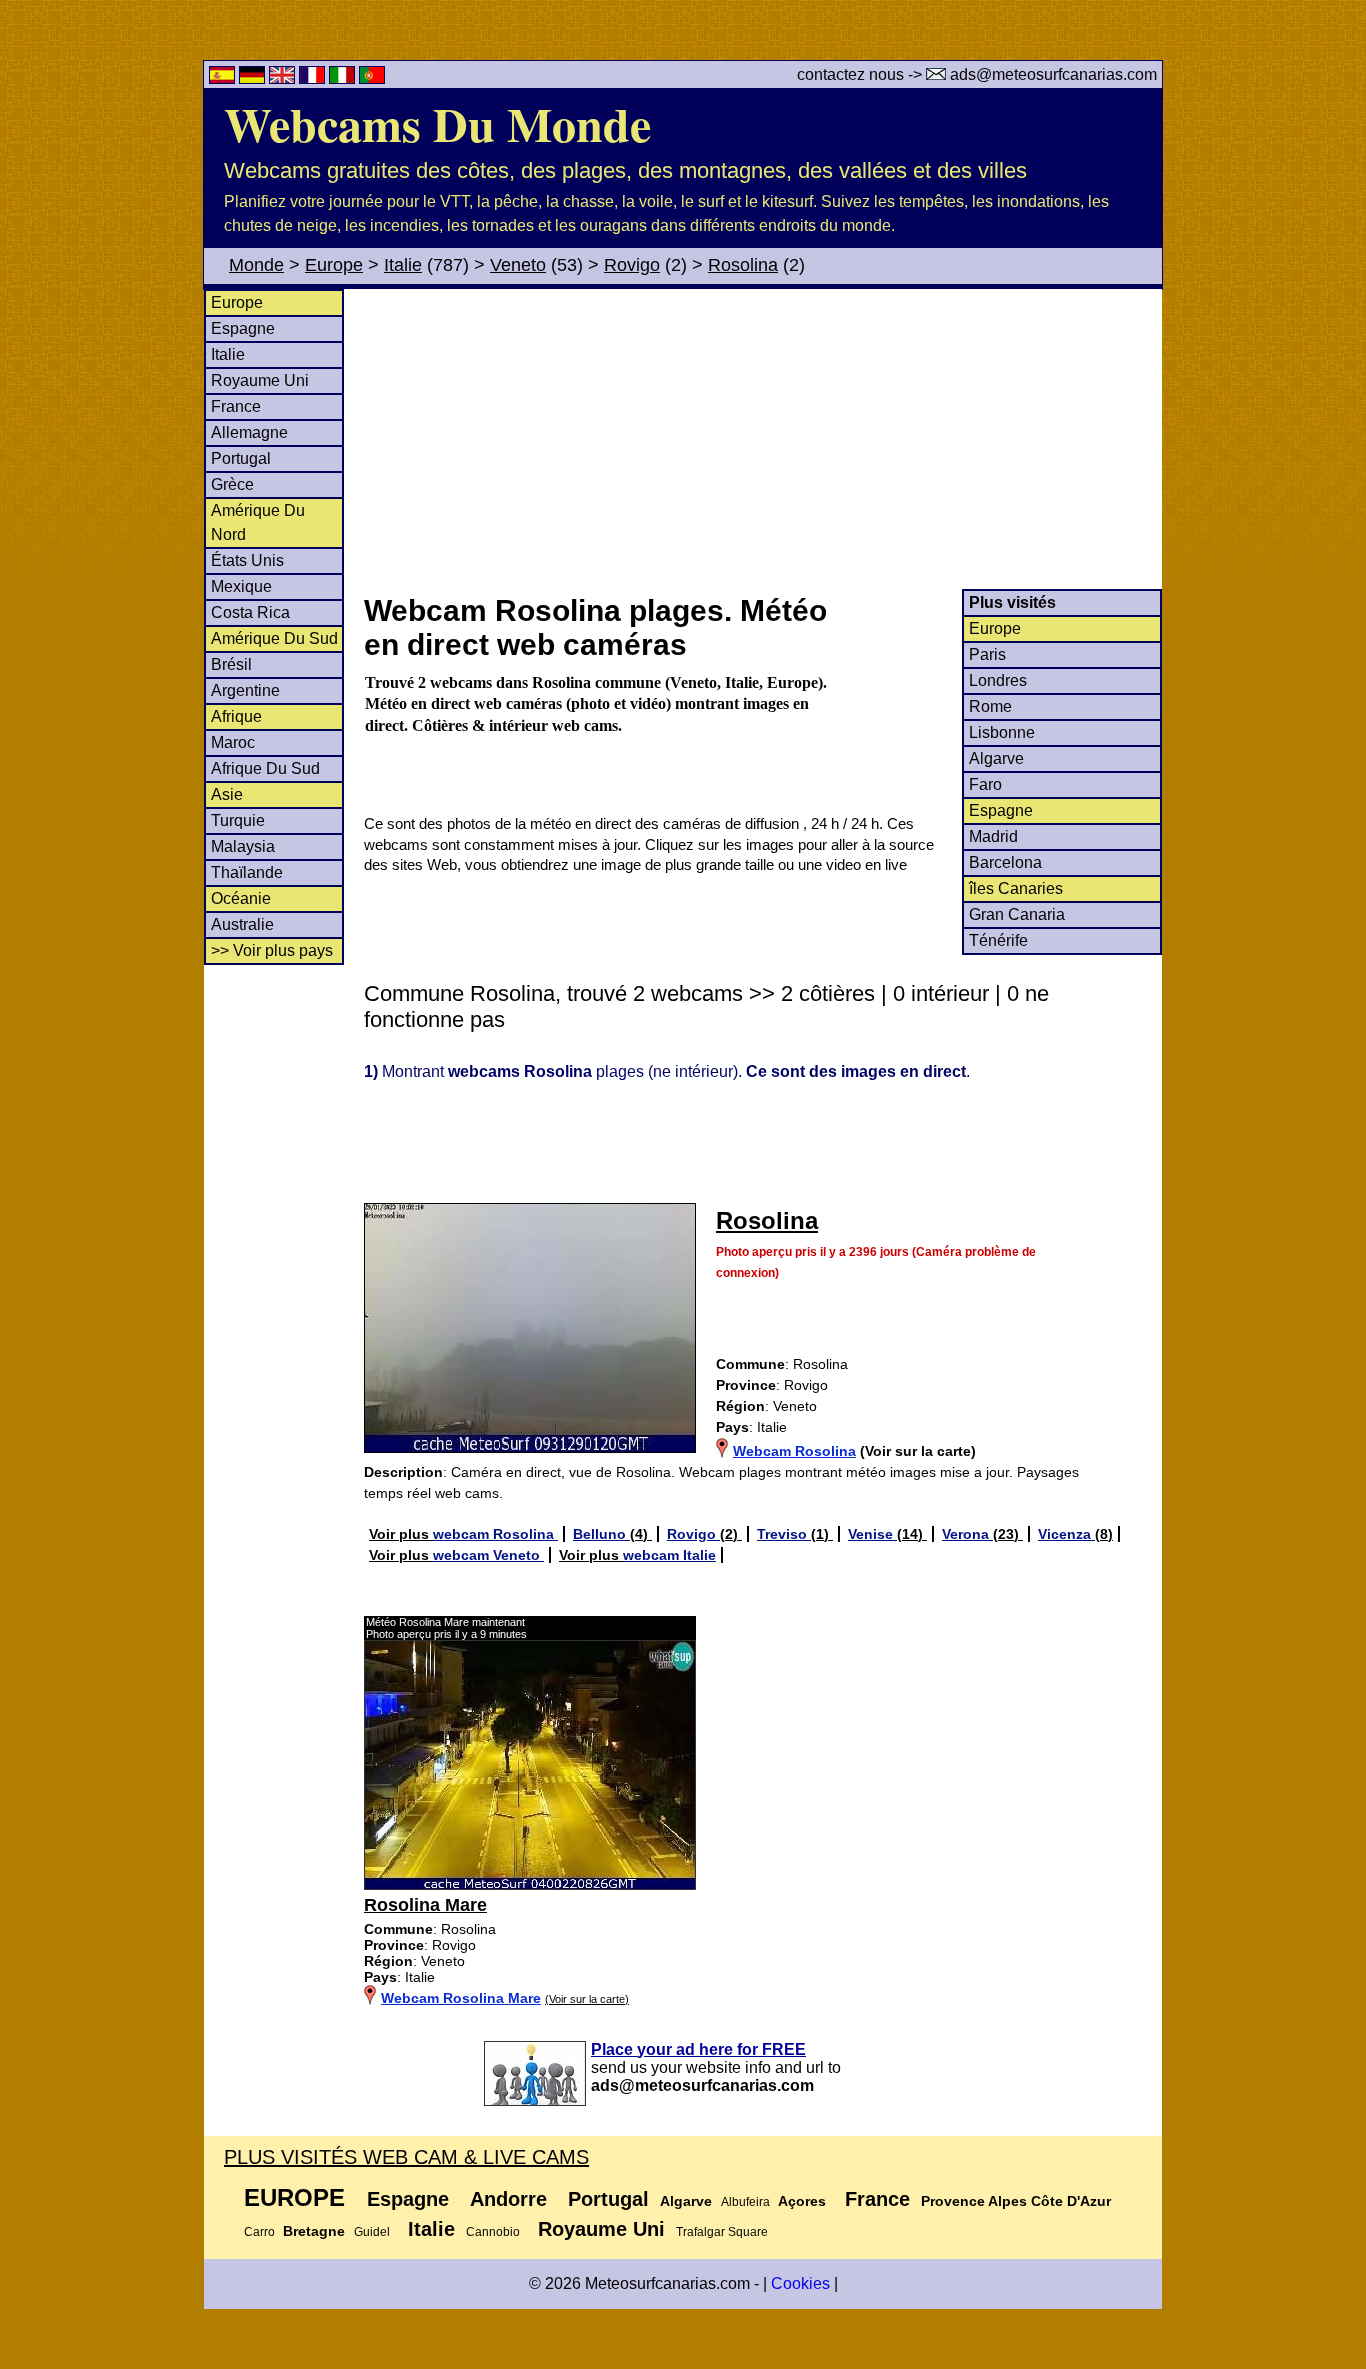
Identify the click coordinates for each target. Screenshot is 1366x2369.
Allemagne (249, 432)
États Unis (247, 560)
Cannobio (493, 2232)
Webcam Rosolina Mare (461, 1998)
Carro (259, 2232)
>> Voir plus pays (272, 950)
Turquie (238, 820)
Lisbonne (1002, 732)
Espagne (243, 328)
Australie (242, 924)
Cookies (800, 2283)
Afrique (236, 716)
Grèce (232, 484)
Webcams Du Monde (437, 123)
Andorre (508, 2199)
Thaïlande (247, 872)
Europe (334, 265)
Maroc (233, 742)
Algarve (996, 758)
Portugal (241, 458)
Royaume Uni (260, 380)
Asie (227, 794)
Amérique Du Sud (274, 638)
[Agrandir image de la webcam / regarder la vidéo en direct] (530, 1885)
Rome (990, 706)
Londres (998, 680)
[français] (314, 78)
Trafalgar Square (722, 2232)
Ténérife (998, 940)
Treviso (784, 1534)
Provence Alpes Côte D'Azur (1016, 2201)
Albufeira (745, 2202)
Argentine (245, 690)
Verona (967, 1534)
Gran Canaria (1017, 914)
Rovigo (632, 265)
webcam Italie (669, 1555)
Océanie (241, 898)
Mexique (241, 586)
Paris (987, 654)
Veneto (518, 265)
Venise (872, 1534)
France (236, 406)
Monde (256, 265)
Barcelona (1005, 862)
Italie (403, 265)
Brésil (231, 664)
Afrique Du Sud (265, 768)
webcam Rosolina (495, 1534)
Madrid (993, 836)
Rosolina (743, 265)
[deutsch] (254, 78)
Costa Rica (250, 612)
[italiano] (344, 78)
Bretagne (314, 2231)
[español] (224, 78)
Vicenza (1066, 1534)
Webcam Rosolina (794, 1451)
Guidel (372, 2232)
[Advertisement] (762, 439)
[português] (372, 78)
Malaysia (243, 846)
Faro (985, 784)
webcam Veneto (488, 1555)
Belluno (601, 1534)
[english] (284, 78)
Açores (802, 2201)
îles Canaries (1016, 888)
